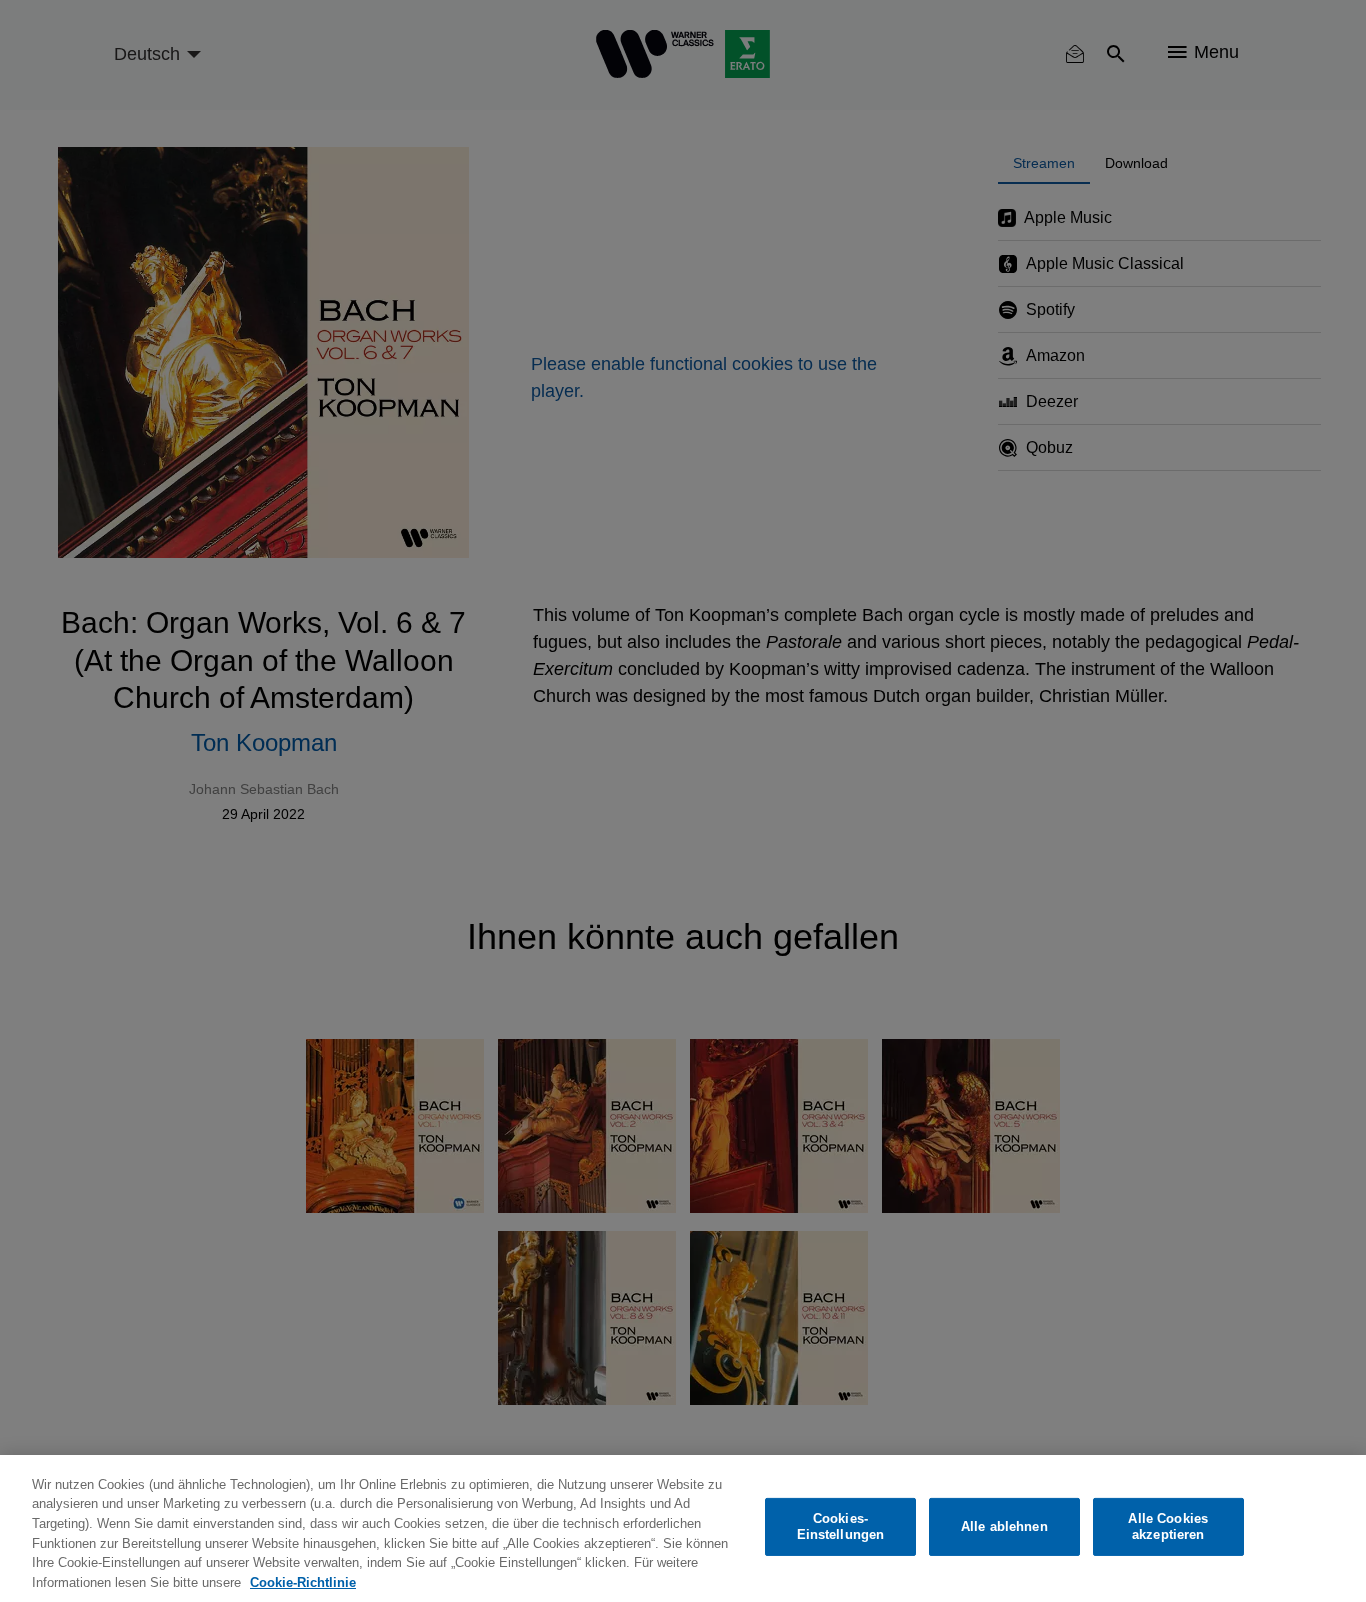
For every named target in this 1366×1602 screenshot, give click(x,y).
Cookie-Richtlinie (303, 1581)
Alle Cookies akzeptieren (1168, 1526)
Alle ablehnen (1004, 1526)
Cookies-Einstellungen (841, 1526)
